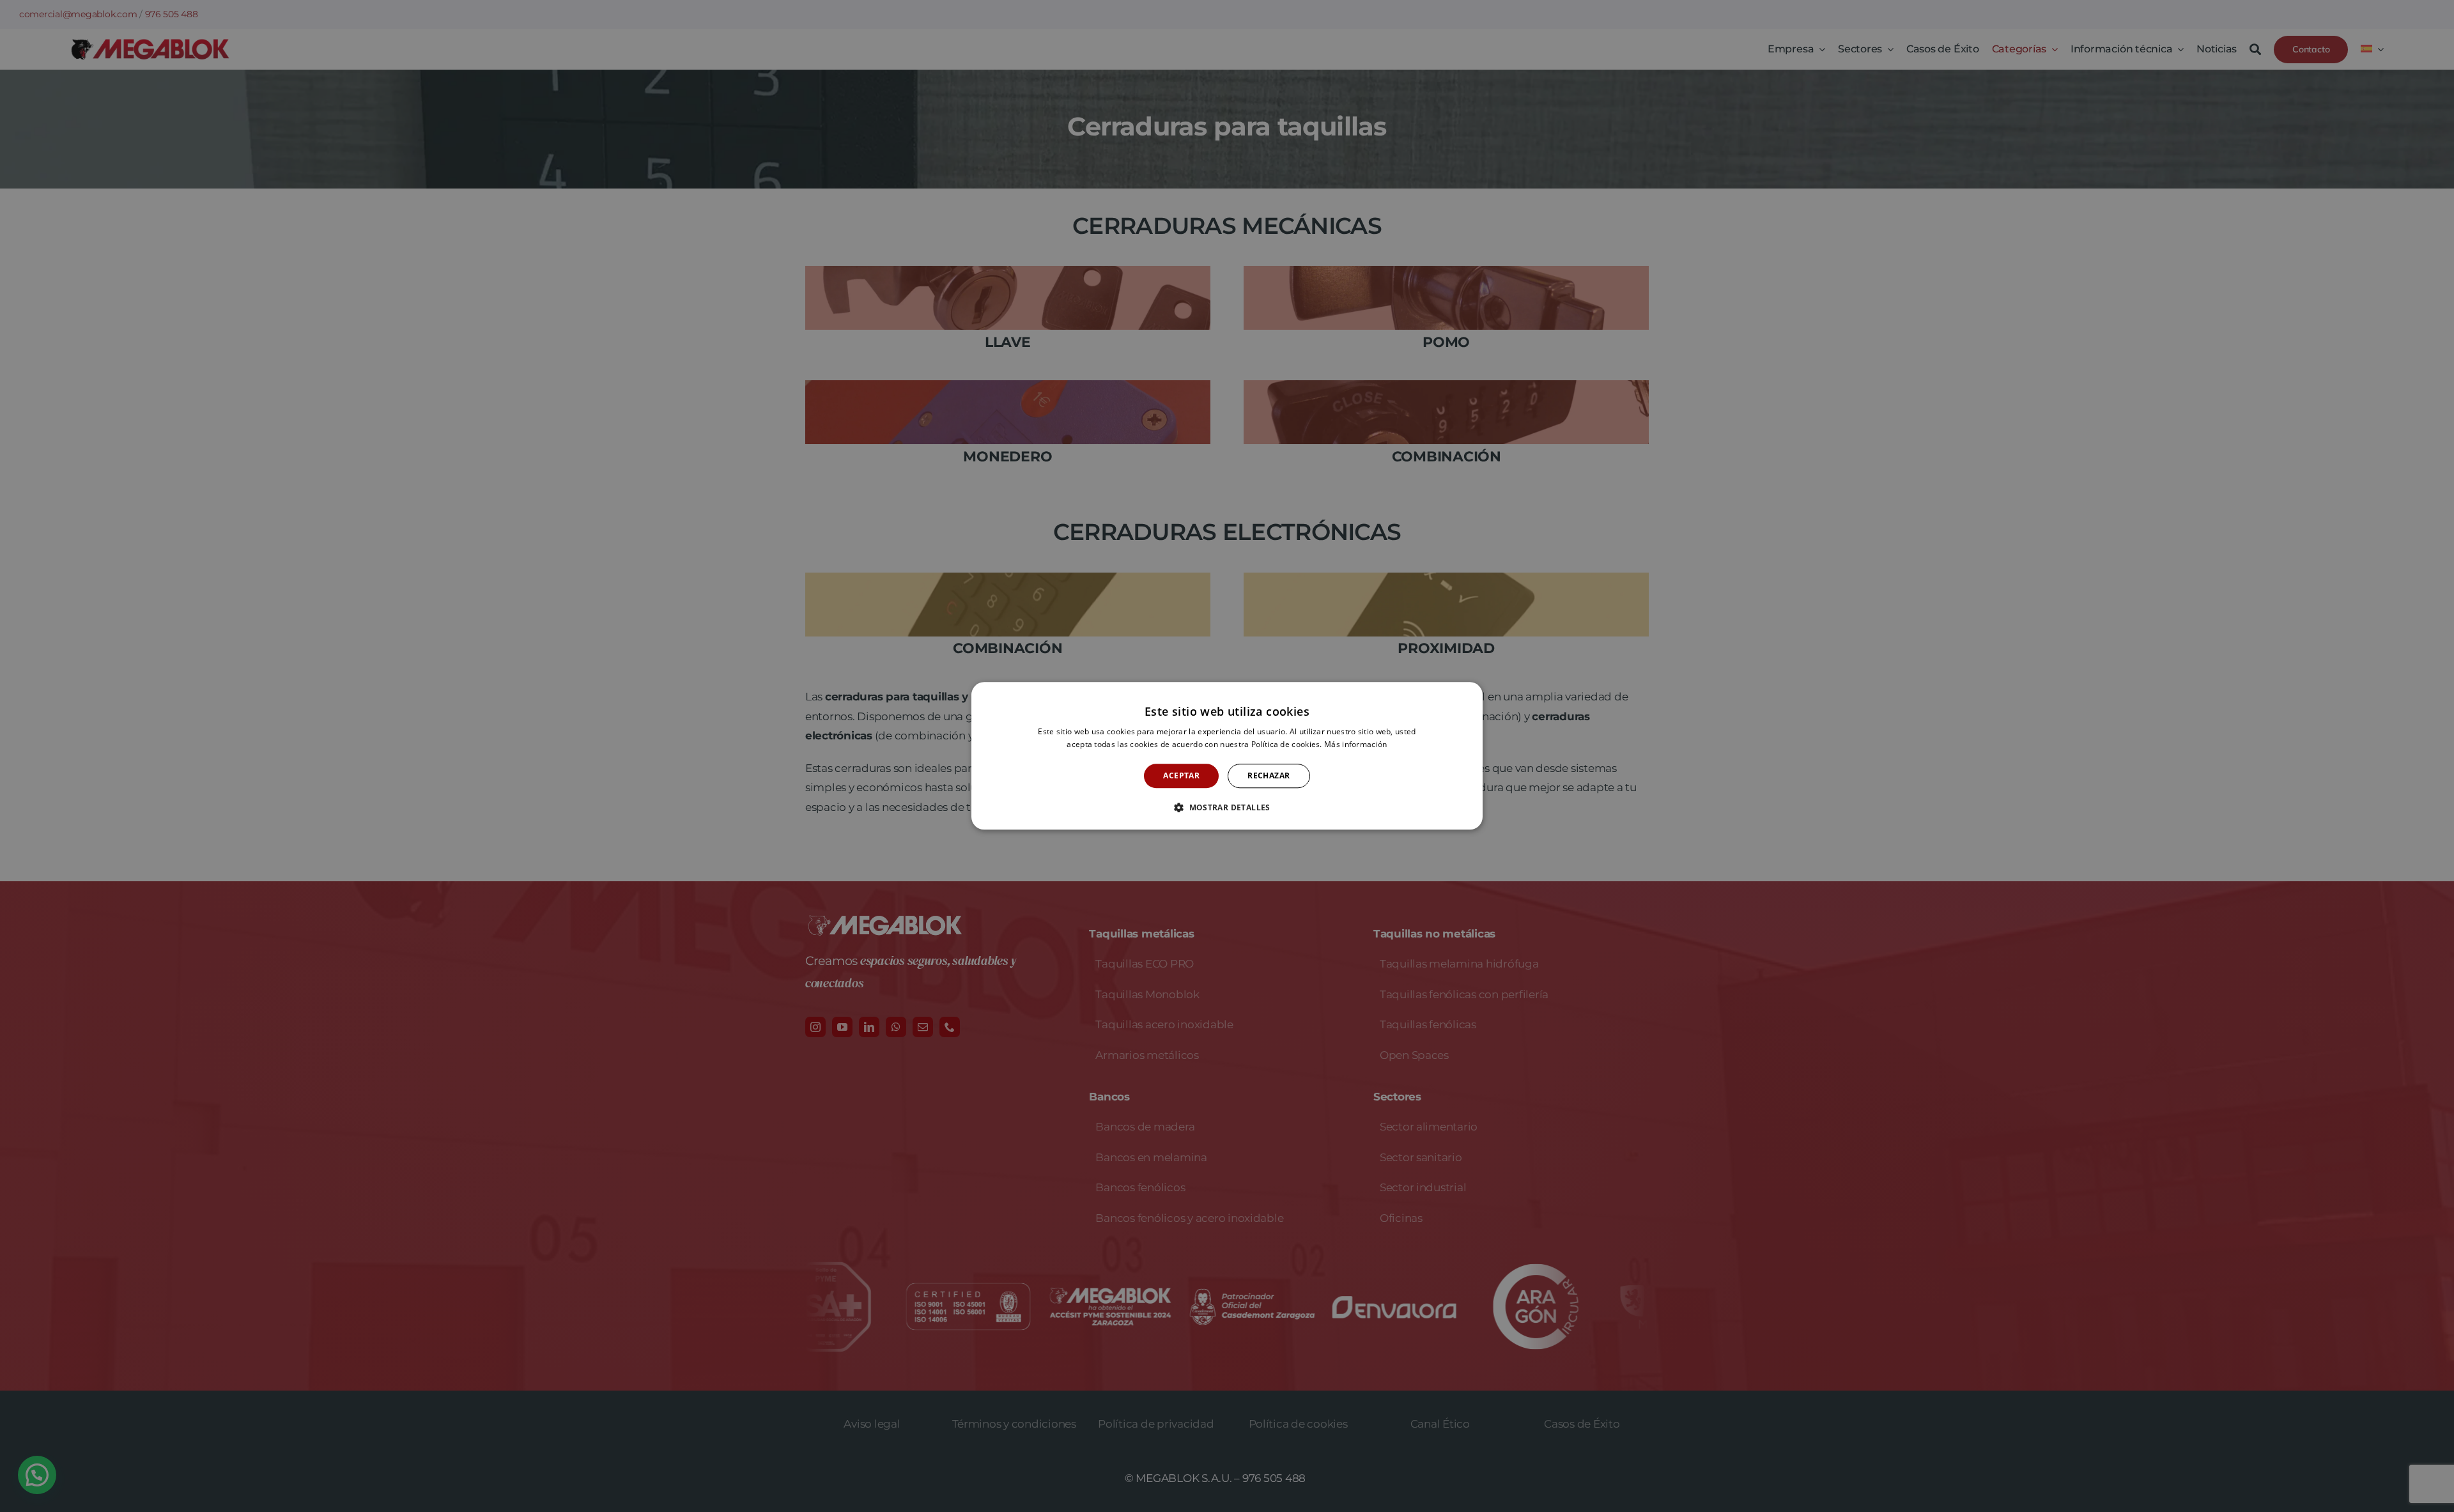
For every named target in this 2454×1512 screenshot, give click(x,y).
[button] (1227, 808)
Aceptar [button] (1181, 775)
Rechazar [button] (1269, 775)
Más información (1356, 745)
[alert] (1227, 756)
